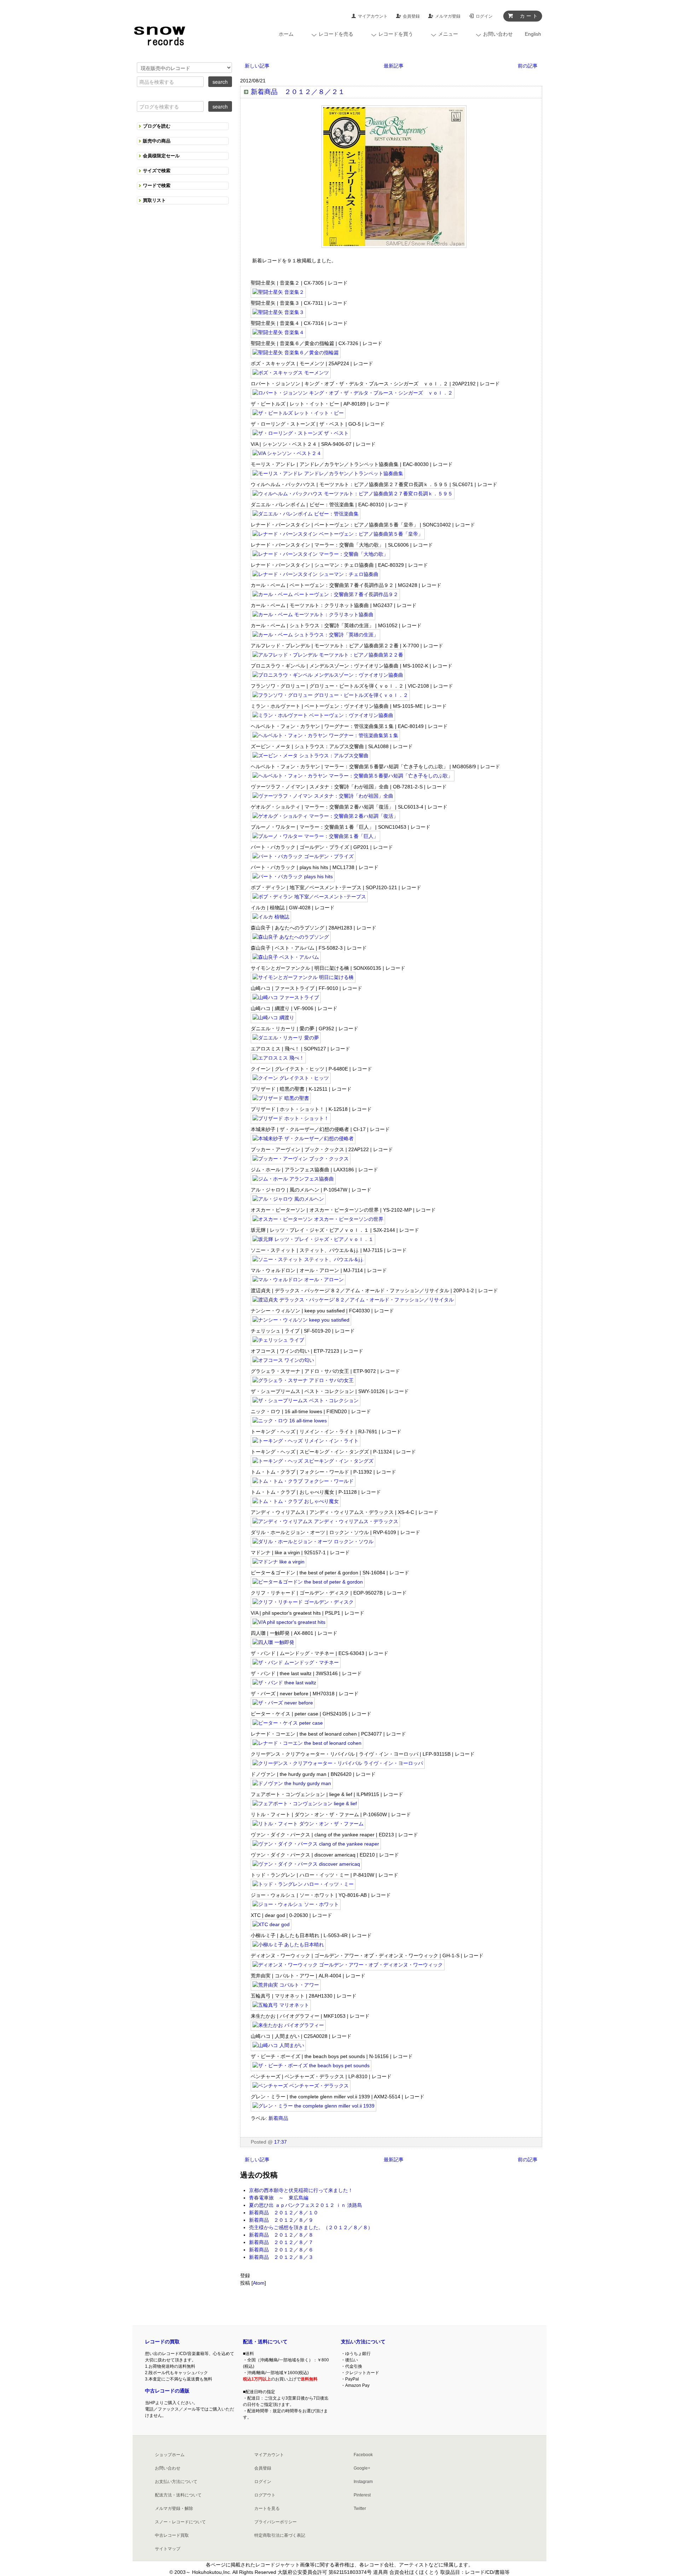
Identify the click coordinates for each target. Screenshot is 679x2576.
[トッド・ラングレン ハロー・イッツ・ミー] (303, 1885)
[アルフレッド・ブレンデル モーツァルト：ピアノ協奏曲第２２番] (328, 655)
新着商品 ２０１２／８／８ (281, 2235)
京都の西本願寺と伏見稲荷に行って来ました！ (301, 2190)
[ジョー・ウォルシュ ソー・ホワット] (296, 1905)
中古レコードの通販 (167, 2391)
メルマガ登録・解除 (174, 2508)
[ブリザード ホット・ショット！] (291, 1119)
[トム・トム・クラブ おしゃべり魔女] (296, 1502)
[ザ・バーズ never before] (283, 1703)
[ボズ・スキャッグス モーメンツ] (291, 373)
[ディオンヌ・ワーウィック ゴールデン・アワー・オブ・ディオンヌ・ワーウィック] (348, 1965)
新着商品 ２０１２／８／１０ (284, 2213)
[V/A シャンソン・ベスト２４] (287, 454)
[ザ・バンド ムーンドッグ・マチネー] (296, 1663)
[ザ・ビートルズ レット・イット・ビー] (298, 414)
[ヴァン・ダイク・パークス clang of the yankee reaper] (316, 1844)
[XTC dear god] (271, 1925)
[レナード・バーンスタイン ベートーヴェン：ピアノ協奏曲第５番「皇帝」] (338, 535)
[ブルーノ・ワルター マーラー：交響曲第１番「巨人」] (315, 837)
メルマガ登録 (448, 16)
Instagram (363, 2482)
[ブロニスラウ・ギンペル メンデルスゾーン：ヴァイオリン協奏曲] (328, 676)
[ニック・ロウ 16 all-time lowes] (290, 1421)
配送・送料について (265, 2342)
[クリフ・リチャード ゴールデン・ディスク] (303, 1603)
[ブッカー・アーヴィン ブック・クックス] (301, 1159)
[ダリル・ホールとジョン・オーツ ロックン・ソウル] (313, 1542)
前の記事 (528, 66)
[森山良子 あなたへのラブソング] (291, 938)
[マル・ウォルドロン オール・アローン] (298, 1280)
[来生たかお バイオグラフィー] (288, 2026)
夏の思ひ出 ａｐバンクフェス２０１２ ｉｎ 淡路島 (306, 2205)
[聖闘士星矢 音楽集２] (278, 293)
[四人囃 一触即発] (273, 1643)
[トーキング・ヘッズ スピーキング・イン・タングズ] (313, 1462)
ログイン (484, 16)
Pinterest (362, 2495)
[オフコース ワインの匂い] (283, 1361)
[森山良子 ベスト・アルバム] (286, 958)
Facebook (363, 2455)
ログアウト (265, 2495)
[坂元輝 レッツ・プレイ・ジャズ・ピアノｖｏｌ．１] (313, 1240)
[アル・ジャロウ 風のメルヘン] (288, 1200)
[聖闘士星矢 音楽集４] (278, 333)
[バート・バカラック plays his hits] (293, 877)
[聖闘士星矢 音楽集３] (278, 313)
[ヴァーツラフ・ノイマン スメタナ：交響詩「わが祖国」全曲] (323, 797)
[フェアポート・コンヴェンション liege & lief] (305, 1804)
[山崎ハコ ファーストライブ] (286, 998)
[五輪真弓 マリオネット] (281, 2006)
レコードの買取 (162, 2342)
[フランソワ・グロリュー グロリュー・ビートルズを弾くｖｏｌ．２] (330, 696)
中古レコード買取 (172, 2535)
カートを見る (267, 2508)
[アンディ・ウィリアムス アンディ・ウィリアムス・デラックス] (325, 1522)
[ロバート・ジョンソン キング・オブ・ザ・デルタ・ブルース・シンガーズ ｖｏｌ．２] (353, 394)
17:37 (280, 2142)
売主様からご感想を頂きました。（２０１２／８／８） (311, 2227)
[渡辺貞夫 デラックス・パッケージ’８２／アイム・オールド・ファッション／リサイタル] (353, 1300)
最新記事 (394, 66)
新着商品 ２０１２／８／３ (281, 2257)
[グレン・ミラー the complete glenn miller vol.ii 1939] (314, 2106)
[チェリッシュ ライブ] (278, 1341)
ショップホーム (170, 2455)
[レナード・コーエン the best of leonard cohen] (307, 1744)
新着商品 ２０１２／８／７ (281, 2242)
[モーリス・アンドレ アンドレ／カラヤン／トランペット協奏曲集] (328, 474)
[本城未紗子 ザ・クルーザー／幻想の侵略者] (303, 1139)
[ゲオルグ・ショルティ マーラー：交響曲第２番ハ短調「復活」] (325, 817)
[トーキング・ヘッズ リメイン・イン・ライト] (306, 1441)
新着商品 (278, 2118)
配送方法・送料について (178, 2495)
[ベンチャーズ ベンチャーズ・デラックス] (301, 2086)
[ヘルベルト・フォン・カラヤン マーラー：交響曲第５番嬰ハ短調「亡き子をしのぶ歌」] (353, 776)
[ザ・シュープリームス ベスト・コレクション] (306, 1401)
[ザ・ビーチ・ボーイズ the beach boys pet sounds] (311, 2066)
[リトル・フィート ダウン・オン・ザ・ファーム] (308, 1824)
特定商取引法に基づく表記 (280, 2535)
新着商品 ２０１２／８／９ (281, 2220)
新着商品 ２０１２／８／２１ (298, 92)
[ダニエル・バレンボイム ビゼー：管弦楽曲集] (306, 514)
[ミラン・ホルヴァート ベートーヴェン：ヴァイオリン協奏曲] (323, 716)
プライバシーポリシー (275, 2522)
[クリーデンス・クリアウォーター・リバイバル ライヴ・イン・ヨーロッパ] (338, 1764)
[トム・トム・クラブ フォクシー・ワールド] (303, 1482)
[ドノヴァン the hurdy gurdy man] (292, 1784)
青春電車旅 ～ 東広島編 (279, 2198)
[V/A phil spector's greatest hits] (289, 1623)
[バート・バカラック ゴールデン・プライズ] (303, 857)
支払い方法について (363, 2342)
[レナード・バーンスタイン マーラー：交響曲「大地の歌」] (320, 555)
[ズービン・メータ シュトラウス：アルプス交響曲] (311, 756)
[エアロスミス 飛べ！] (278, 1059)
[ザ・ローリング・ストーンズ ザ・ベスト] (301, 434)
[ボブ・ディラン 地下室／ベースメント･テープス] (309, 897)
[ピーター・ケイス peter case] (288, 1724)
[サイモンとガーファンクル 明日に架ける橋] (303, 978)
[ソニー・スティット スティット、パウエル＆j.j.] (308, 1260)
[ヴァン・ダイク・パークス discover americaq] (306, 1865)
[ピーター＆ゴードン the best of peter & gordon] (308, 1583)
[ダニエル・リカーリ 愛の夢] (286, 1038)
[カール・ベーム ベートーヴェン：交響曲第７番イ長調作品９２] (325, 595)
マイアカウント (373, 16)
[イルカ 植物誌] (271, 917)
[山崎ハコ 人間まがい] (278, 2046)
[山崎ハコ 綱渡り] (273, 1018)
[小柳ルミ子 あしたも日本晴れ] (288, 1945)
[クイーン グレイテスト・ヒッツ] (291, 1079)
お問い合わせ (168, 2468)
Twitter (360, 2508)
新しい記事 (257, 66)
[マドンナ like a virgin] (278, 1562)
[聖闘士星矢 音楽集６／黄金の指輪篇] (296, 353)
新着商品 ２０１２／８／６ (281, 2250)
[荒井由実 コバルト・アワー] (286, 1986)
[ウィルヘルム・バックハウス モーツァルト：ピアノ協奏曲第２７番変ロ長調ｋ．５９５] (353, 494)
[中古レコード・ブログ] (159, 34)
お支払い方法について (176, 2482)
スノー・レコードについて (180, 2522)
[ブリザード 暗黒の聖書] (281, 1099)
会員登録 (411, 16)
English (533, 34)
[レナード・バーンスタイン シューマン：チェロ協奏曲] (315, 575)
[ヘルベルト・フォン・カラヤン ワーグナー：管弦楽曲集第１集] (325, 736)
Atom (259, 2283)
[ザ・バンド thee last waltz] (284, 1683)
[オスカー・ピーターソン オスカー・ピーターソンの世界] (318, 1220)
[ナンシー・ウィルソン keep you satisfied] (301, 1321)
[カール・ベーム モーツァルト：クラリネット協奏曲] (313, 615)
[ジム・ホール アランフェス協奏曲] (293, 1179)
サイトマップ (168, 2549)
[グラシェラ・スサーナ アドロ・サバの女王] (303, 1381)
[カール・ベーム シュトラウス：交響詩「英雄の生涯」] (315, 635)
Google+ (362, 2468)
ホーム (286, 34)
